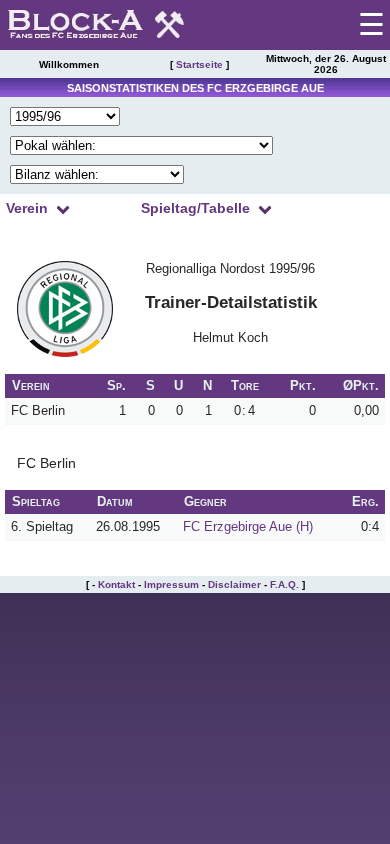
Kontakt (116, 584)
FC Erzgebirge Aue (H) (248, 526)
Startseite (199, 64)
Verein (27, 208)
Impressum (171, 584)
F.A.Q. (284, 584)
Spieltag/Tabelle (195, 208)
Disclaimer (234, 584)
